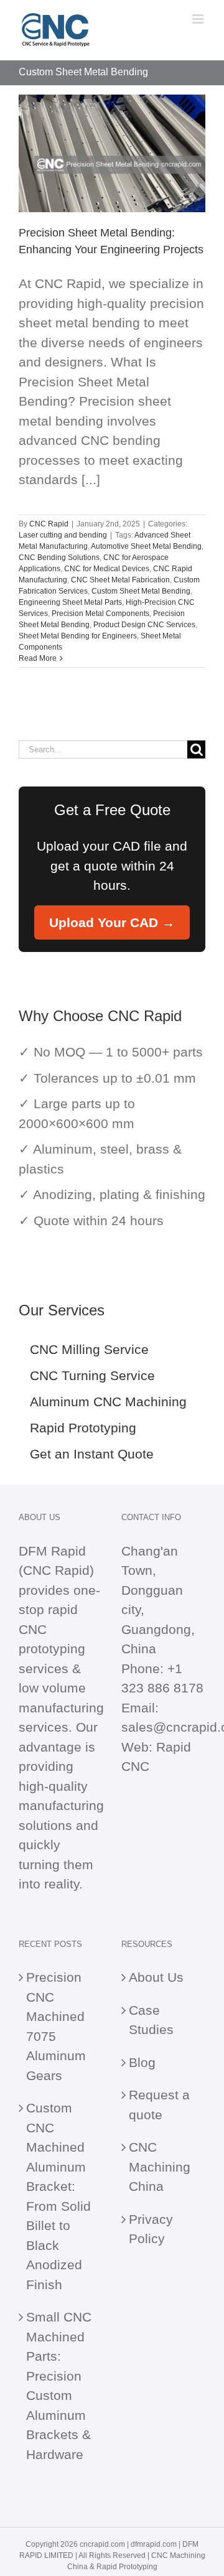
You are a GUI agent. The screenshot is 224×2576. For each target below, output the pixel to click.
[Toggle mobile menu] (199, 19)
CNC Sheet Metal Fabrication (120, 580)
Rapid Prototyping (83, 1428)
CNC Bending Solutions (59, 558)
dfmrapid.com (154, 2544)
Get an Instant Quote (92, 1454)
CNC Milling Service (89, 1349)
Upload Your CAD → (112, 922)
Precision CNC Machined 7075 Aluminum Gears (56, 2026)
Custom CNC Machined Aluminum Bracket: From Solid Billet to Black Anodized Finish (58, 2196)
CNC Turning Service (92, 1375)
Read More (38, 658)
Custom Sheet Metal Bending (141, 591)
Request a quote (159, 2105)
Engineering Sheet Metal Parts (70, 602)
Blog (142, 2062)
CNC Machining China (160, 2167)
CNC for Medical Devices (107, 569)
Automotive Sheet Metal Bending (146, 546)
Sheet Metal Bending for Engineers (78, 636)
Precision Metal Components (100, 614)
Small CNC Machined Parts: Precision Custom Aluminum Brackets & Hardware (59, 2386)
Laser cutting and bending (63, 535)
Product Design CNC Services (144, 625)
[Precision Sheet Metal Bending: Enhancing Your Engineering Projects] (112, 153)
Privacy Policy (151, 2229)
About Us (156, 1977)
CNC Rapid (49, 524)
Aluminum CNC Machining (108, 1402)
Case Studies (151, 2020)
